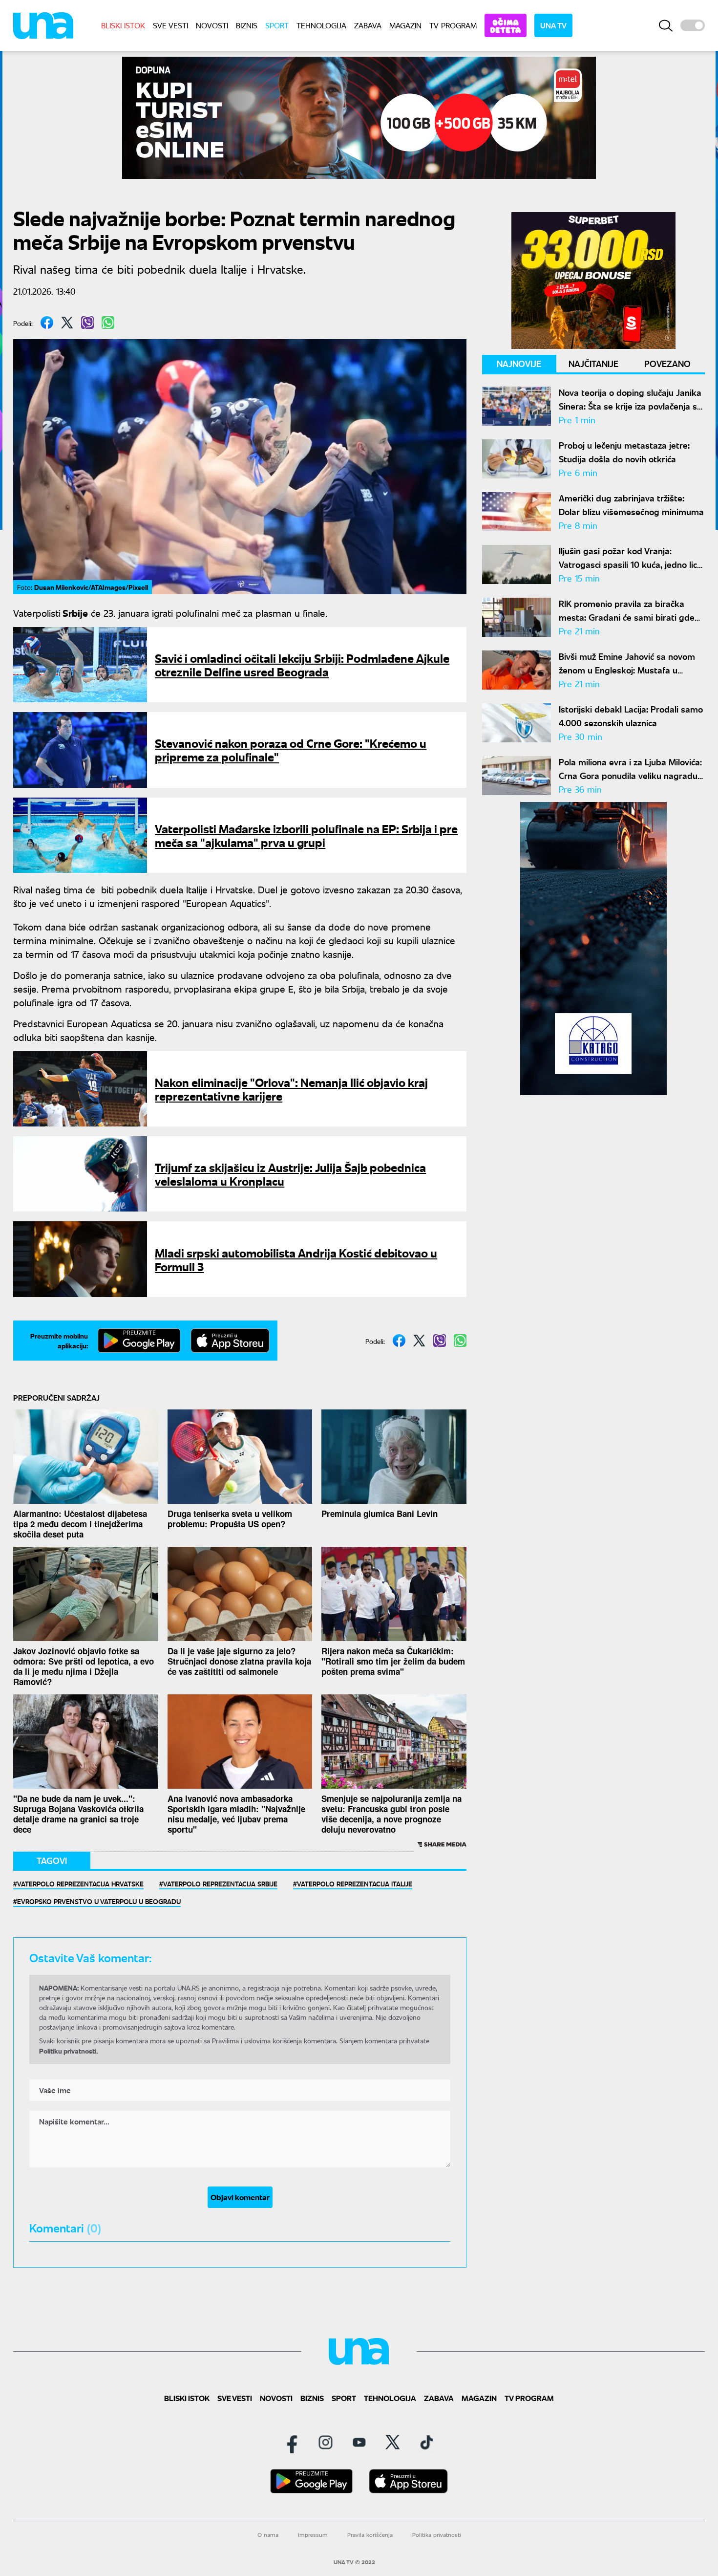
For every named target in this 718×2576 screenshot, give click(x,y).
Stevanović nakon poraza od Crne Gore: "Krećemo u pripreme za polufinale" (291, 749)
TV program (453, 25)
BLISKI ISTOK (123, 25)
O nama (268, 2535)
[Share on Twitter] (67, 323)
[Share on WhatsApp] (108, 323)
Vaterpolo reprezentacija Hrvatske (80, 1883)
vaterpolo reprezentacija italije (355, 1883)
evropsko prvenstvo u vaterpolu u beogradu (99, 1901)
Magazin (405, 25)
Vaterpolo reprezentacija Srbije (220, 1883)
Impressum (313, 2535)
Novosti (212, 25)
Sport (277, 25)
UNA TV (553, 25)
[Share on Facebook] (47, 323)
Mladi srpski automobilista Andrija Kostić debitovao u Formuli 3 (296, 1259)
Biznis (247, 25)
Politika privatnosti (437, 2535)
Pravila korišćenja (370, 2535)
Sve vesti (170, 25)
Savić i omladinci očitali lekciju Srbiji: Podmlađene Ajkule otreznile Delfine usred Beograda (302, 664)
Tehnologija (321, 25)
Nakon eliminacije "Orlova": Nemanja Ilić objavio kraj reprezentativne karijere (291, 1089)
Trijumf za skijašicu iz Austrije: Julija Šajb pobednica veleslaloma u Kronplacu (290, 1174)
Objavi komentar (240, 2197)
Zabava (368, 25)
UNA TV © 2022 (354, 2562)
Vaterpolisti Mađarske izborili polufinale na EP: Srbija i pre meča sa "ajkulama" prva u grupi (306, 835)
